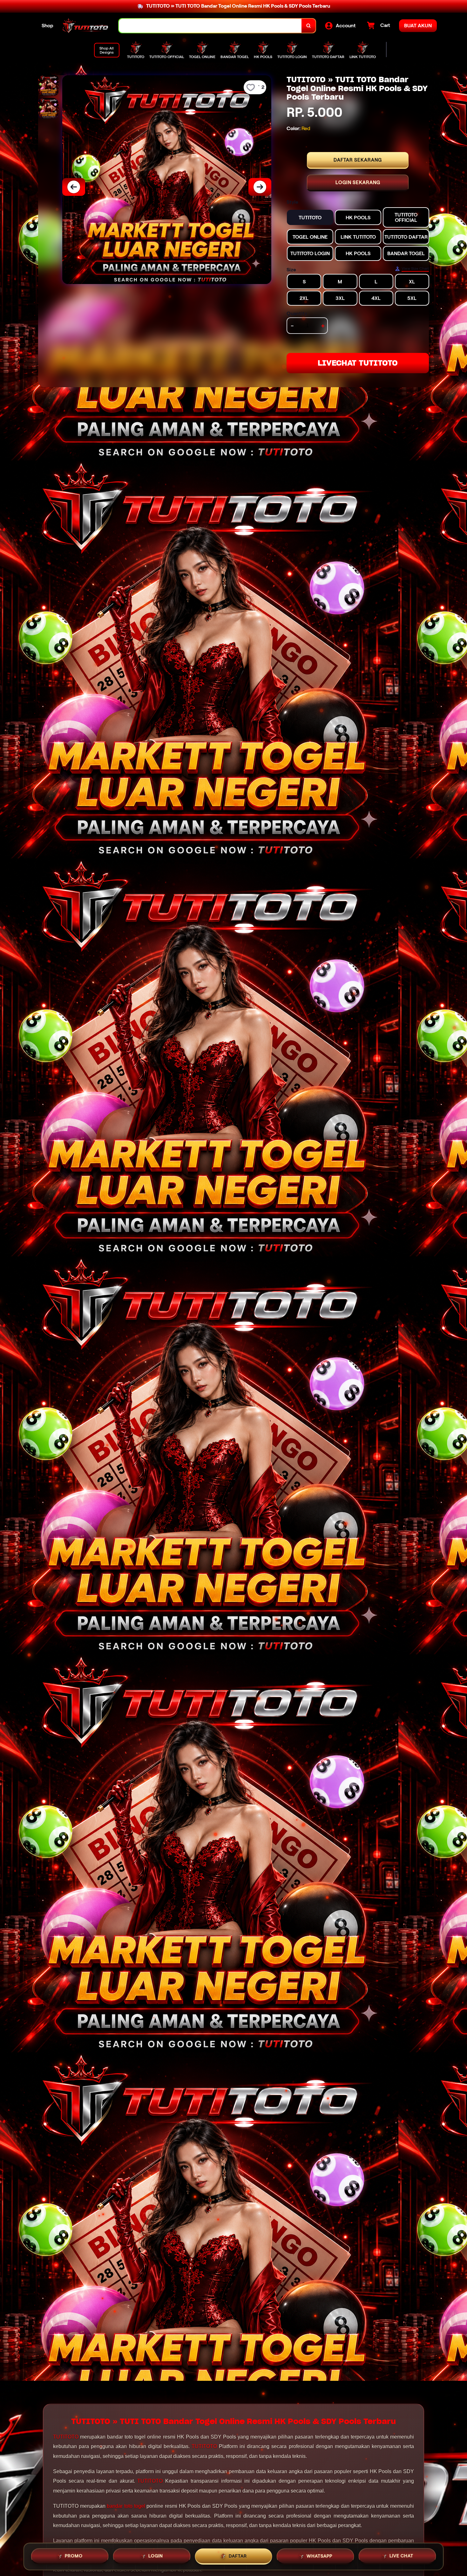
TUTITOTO (66, 2437)
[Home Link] (86, 26)
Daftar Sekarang (358, 160)
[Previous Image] (74, 187)
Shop (47, 26)
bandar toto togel (126, 2506)
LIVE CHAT (401, 2555)
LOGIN (156, 2556)
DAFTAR (238, 2556)
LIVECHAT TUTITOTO (358, 363)
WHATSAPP (319, 2555)
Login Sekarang (358, 182)
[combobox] (210, 26)
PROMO (74, 2556)
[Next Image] (260, 187)
